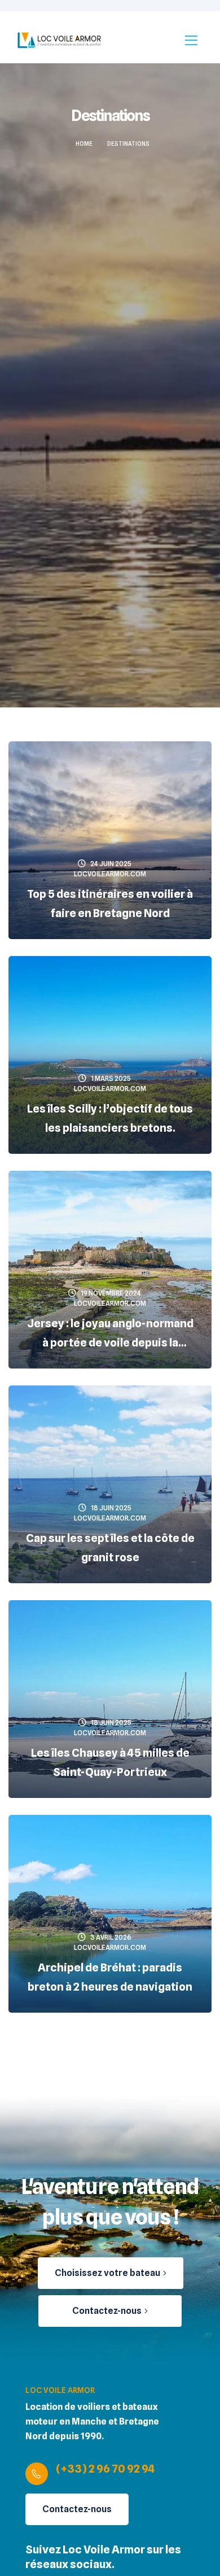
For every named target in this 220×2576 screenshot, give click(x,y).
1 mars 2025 (111, 1078)
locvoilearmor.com (110, 874)
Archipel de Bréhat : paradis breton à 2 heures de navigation (110, 1977)
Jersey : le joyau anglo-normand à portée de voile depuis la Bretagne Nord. (110, 1334)
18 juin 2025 (111, 1508)
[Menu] (191, 40)
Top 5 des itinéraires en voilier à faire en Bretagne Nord (110, 903)
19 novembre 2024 (111, 1293)
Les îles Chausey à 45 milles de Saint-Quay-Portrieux (110, 1762)
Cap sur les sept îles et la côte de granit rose (110, 1548)
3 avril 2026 (111, 1937)
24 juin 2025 (111, 864)
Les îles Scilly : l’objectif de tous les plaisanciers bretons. (110, 1118)
